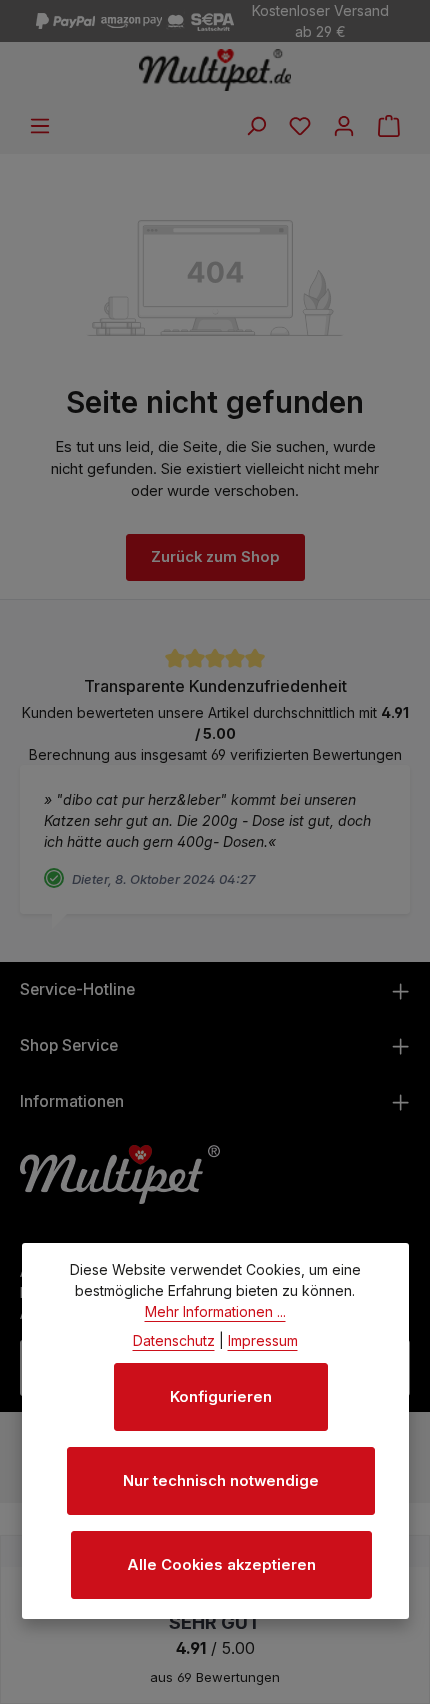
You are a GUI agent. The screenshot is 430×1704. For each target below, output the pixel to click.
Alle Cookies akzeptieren (221, 1565)
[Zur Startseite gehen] (215, 70)
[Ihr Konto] (344, 126)
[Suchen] (256, 126)
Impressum (263, 1340)
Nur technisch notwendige (221, 1481)
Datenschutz (174, 1340)
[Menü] (40, 126)
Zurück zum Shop (215, 557)
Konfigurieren (221, 1397)
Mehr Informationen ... (215, 1311)
